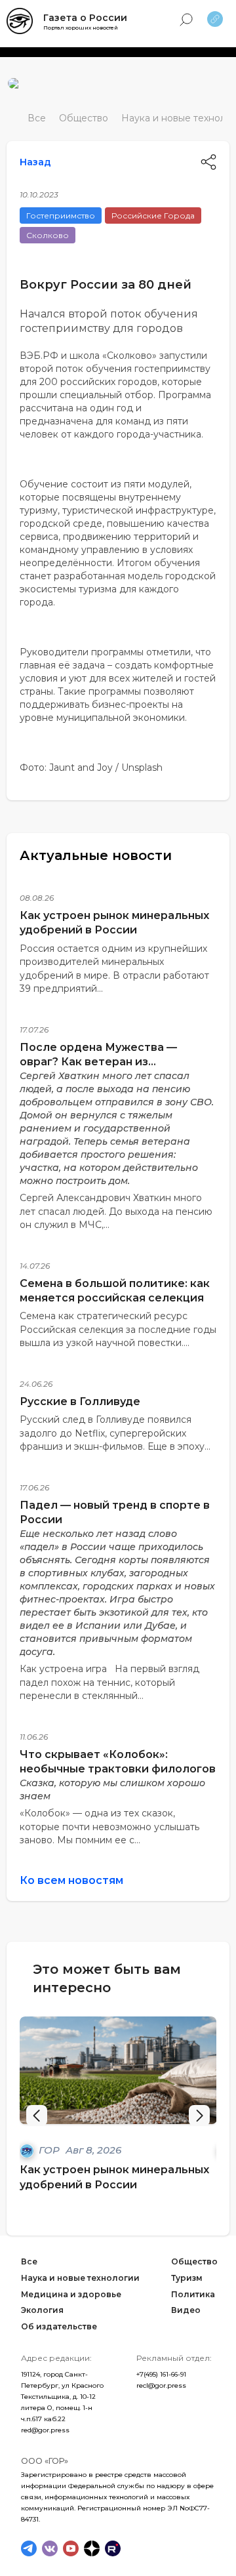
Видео (186, 2310)
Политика (193, 2294)
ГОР (50, 2150)
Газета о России (85, 18)
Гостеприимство (61, 215)
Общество (84, 118)
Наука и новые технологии (80, 2278)
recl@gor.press (161, 2385)
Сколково (48, 235)
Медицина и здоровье (71, 2294)
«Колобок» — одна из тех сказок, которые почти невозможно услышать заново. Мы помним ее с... (109, 1827)
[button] (199, 2116)
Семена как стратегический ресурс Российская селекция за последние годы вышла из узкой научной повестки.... (118, 1329)
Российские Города (153, 215)
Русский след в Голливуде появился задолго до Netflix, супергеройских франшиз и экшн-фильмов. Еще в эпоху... (115, 1433)
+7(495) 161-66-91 (161, 2374)
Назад (35, 162)
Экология (42, 2310)
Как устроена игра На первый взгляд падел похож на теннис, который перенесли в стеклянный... (109, 1682)
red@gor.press (45, 2430)
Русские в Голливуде (80, 1401)
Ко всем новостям (71, 1880)
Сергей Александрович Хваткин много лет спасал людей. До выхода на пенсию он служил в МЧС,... (116, 1211)
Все (37, 118)
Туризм (187, 2278)
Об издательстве (59, 2326)
